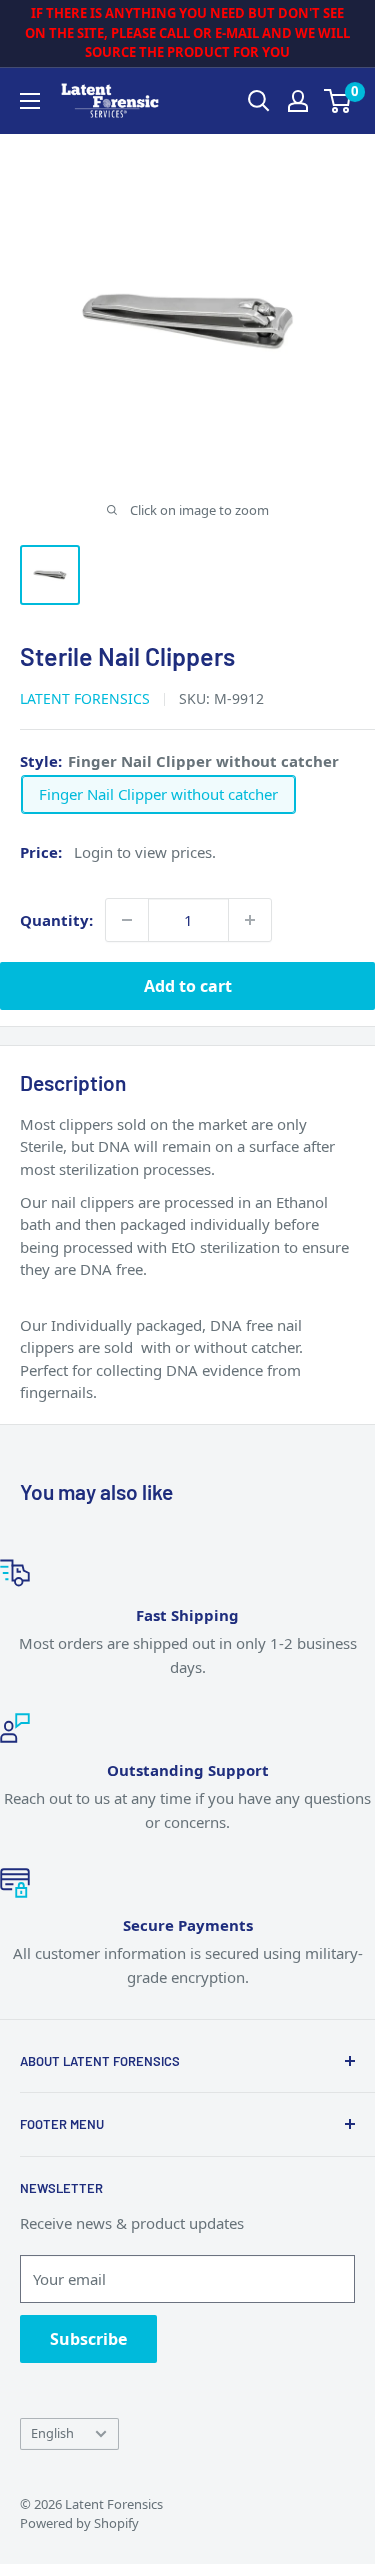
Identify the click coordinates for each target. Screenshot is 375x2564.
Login (93, 852)
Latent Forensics (85, 698)
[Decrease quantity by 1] (127, 920)
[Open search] (259, 101)
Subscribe (88, 2339)
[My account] (298, 101)
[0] (338, 101)
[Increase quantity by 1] (250, 920)
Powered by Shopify (79, 2523)
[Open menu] (30, 101)
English (52, 2433)
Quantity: (56, 920)
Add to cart (188, 986)
